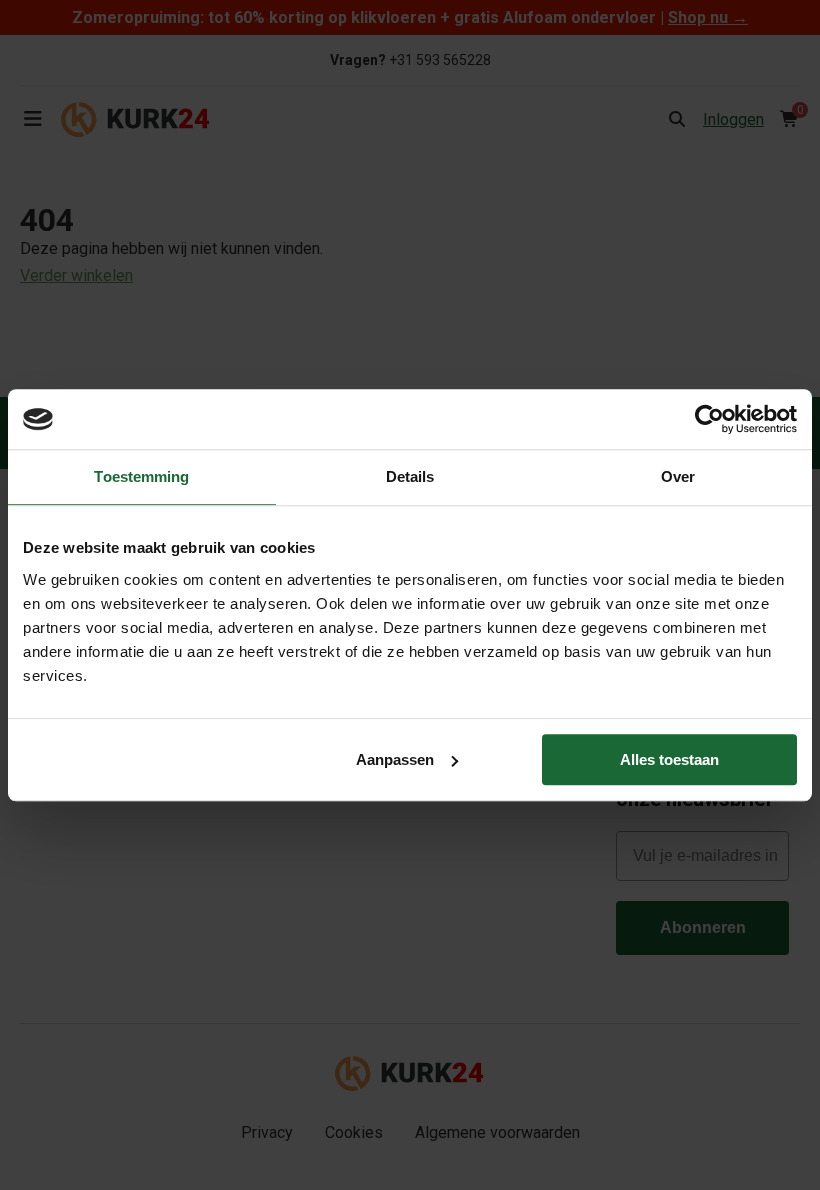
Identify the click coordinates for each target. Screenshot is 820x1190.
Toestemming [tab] (141, 476)
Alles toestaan (669, 759)
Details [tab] (410, 476)
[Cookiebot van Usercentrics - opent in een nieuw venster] (709, 419)
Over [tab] (678, 476)
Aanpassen (395, 759)
